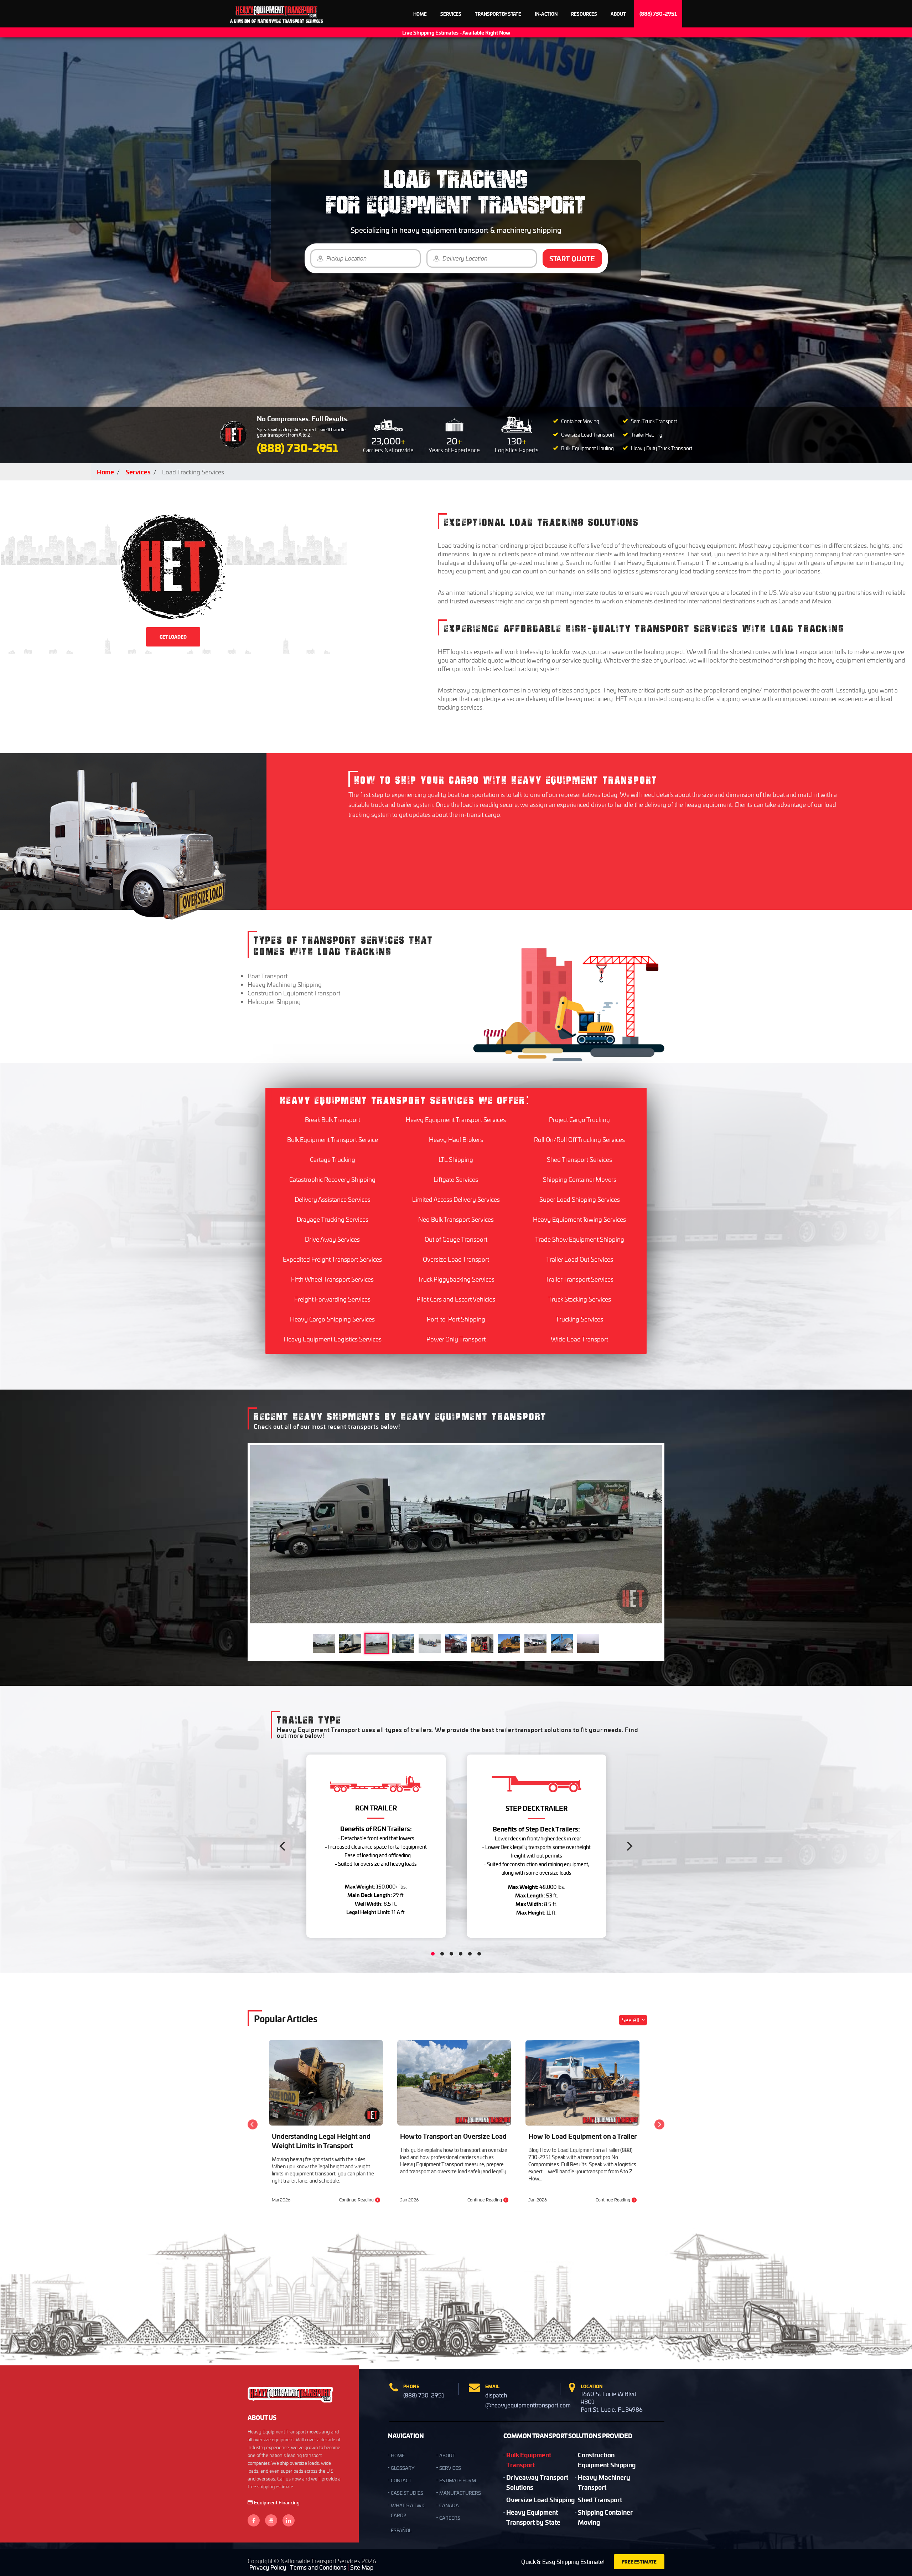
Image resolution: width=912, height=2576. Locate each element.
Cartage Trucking (333, 1159)
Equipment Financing (277, 2502)
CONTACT (401, 2480)
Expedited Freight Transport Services (332, 1259)
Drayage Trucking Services (333, 1219)
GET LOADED (173, 637)
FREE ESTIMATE (639, 2562)
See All (631, 2020)
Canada (449, 2505)
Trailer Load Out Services (580, 1259)
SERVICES (450, 2468)
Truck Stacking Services (580, 1299)
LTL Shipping (456, 1159)
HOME (398, 2455)
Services (451, 14)
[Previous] (283, 1846)
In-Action (546, 14)
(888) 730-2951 (658, 14)
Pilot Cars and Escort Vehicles (456, 1299)
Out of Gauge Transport (456, 1239)
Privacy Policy (268, 2567)
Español (401, 2530)
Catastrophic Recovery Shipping (332, 1179)
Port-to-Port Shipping (456, 1319)
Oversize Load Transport (456, 1259)
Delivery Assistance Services (333, 1199)
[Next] (629, 1846)
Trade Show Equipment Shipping (580, 1239)
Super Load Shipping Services (580, 1199)
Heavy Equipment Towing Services (579, 1219)
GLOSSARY (403, 2468)
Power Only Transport (456, 1339)
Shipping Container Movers (580, 1179)
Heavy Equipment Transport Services (456, 1119)
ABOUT (447, 2455)
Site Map (362, 2567)
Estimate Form (458, 2480)
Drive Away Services (332, 1239)
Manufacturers (460, 2493)
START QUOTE (572, 258)
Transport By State (498, 14)
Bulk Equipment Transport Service (333, 1139)
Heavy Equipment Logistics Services (333, 1339)
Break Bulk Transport (333, 1119)
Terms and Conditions (318, 2567)
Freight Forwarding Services (332, 1299)
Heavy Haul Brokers (456, 1139)
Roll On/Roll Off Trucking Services (579, 1139)
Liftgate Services (456, 1179)
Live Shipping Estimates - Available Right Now (456, 32)
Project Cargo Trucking (579, 1119)
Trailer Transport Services (579, 1279)
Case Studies (407, 2493)
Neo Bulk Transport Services (456, 1219)
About (618, 14)
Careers (450, 2518)
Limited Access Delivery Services (456, 1199)
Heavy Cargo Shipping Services (332, 1319)
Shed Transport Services (579, 1159)
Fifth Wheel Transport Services (332, 1279)
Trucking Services (579, 1319)
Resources (584, 14)
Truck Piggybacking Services (456, 1279)
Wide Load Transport (579, 1339)
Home (420, 14)
